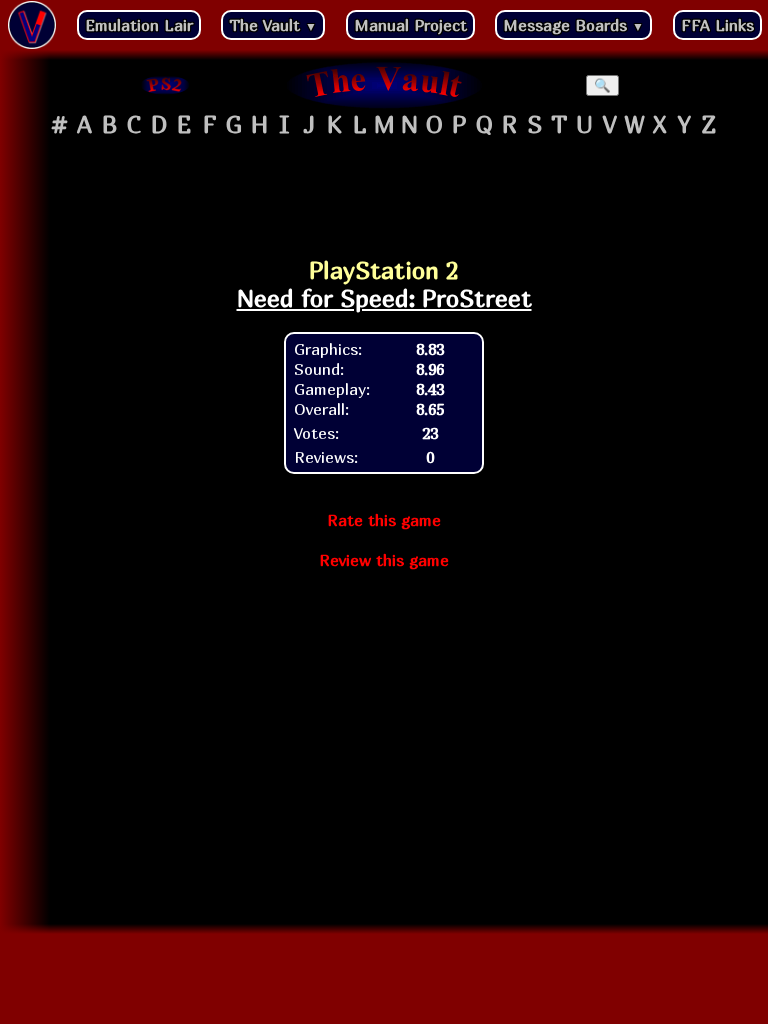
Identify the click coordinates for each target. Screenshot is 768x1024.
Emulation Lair (139, 25)
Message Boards (573, 25)
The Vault (273, 25)
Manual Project (410, 25)
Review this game (384, 560)
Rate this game (384, 520)
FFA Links (717, 25)
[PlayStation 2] (166, 85)
